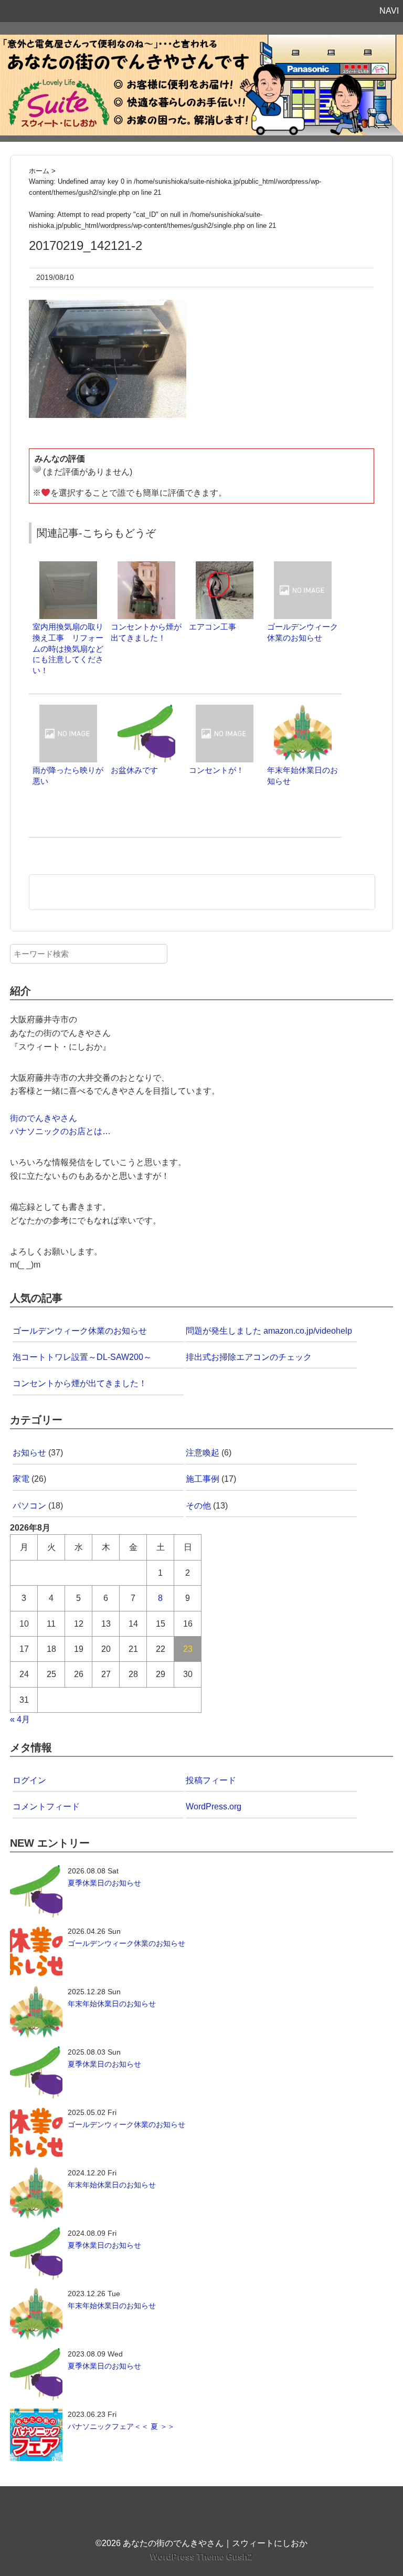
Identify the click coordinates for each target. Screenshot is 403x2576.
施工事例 (203, 1479)
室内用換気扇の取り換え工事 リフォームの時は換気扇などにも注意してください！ (68, 648)
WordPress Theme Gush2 (202, 2557)
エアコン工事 (213, 627)
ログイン (29, 1780)
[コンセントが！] (225, 710)
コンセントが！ (216, 770)
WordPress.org (214, 1807)
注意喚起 (203, 1453)
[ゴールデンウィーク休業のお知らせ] (303, 566)
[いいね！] (37, 469)
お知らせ (29, 1453)
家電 (21, 1479)
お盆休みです (134, 770)
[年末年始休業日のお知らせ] (303, 710)
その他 (198, 1506)
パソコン (29, 1506)
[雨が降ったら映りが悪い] (68, 710)
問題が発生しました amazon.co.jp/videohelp (269, 1331)
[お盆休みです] (146, 710)
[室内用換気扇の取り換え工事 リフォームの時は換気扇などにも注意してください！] (68, 566)
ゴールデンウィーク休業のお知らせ (80, 1331)
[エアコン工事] (225, 566)
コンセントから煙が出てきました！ (80, 1383)
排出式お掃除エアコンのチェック (249, 1357)
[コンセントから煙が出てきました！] (146, 566)
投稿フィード (211, 1780)
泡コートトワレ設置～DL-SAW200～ (82, 1357)
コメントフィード (46, 1807)
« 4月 (20, 1719)
